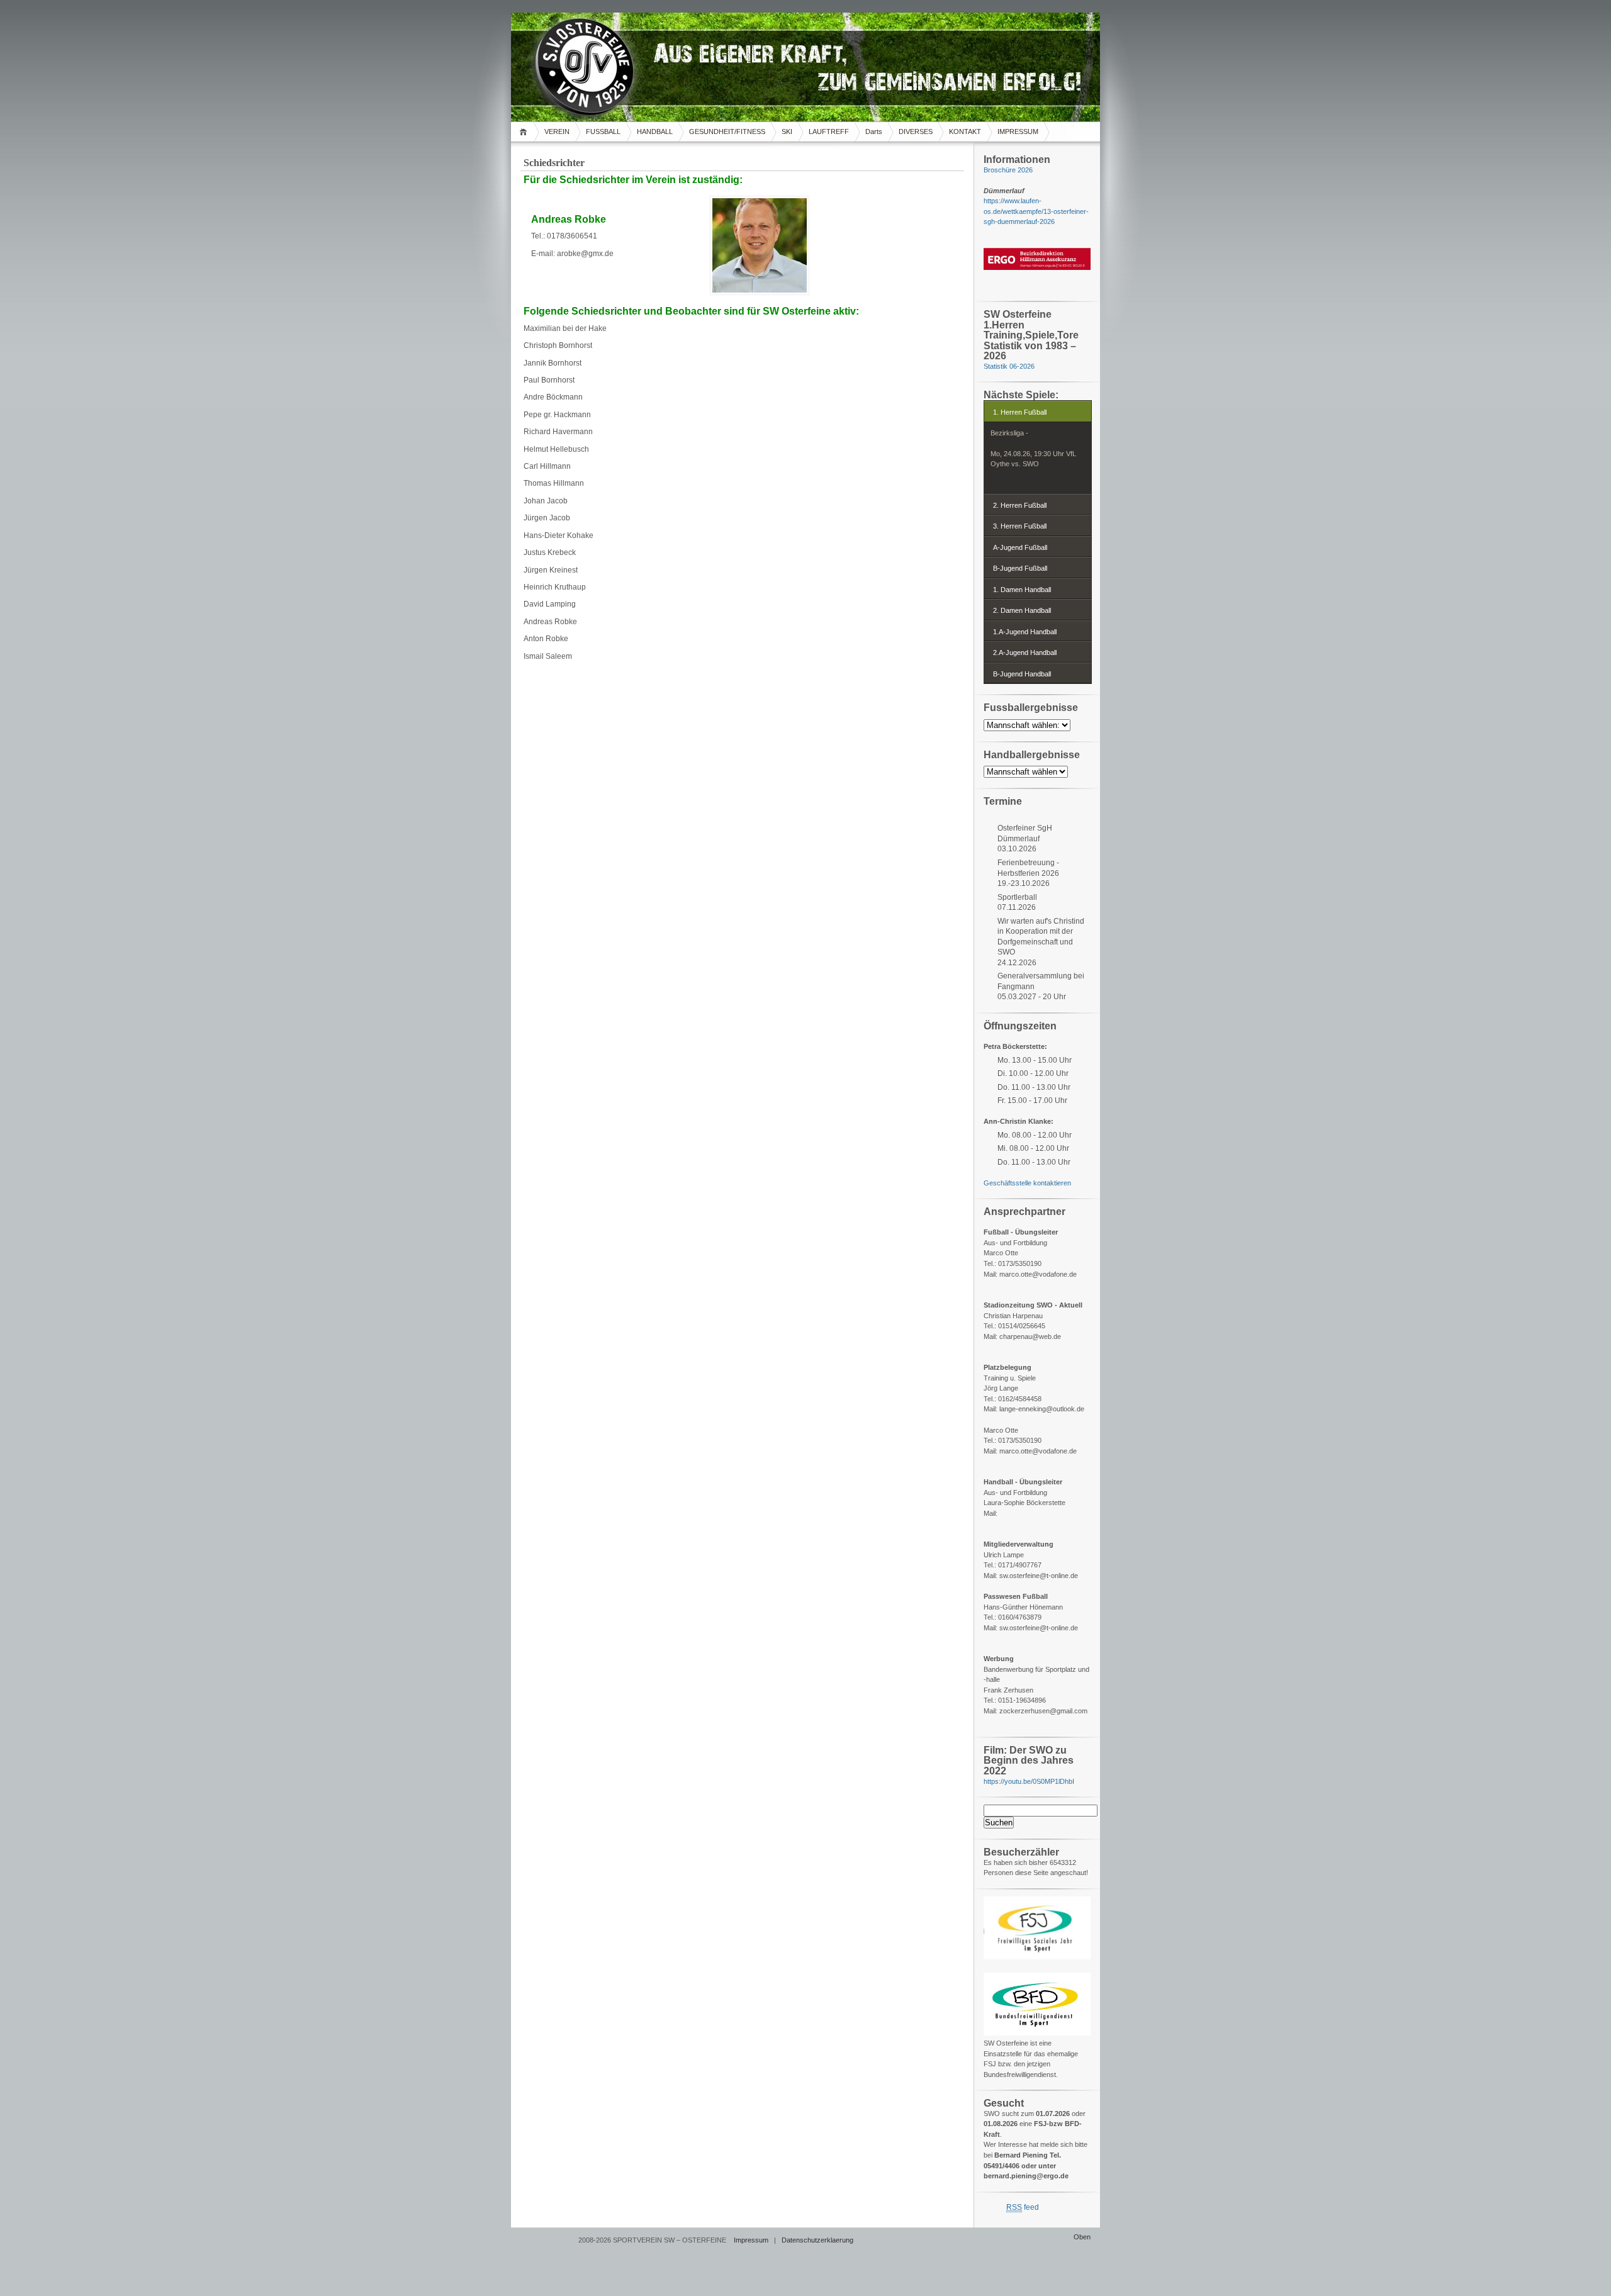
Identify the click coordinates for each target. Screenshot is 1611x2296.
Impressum (751, 2240)
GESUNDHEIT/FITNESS (727, 132)
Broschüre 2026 (1008, 170)
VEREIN (557, 132)
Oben (1082, 2237)
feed (1023, 2207)
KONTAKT (965, 132)
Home (525, 132)
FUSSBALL (603, 132)
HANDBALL (655, 132)
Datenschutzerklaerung (817, 2240)
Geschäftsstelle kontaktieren (1027, 1183)
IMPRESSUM (1018, 132)
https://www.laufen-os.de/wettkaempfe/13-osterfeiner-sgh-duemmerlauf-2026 (1036, 211)
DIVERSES (916, 132)
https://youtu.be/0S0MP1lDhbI (1029, 1781)
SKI (787, 132)
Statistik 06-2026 (1009, 366)
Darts (874, 132)
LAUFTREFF (829, 132)
